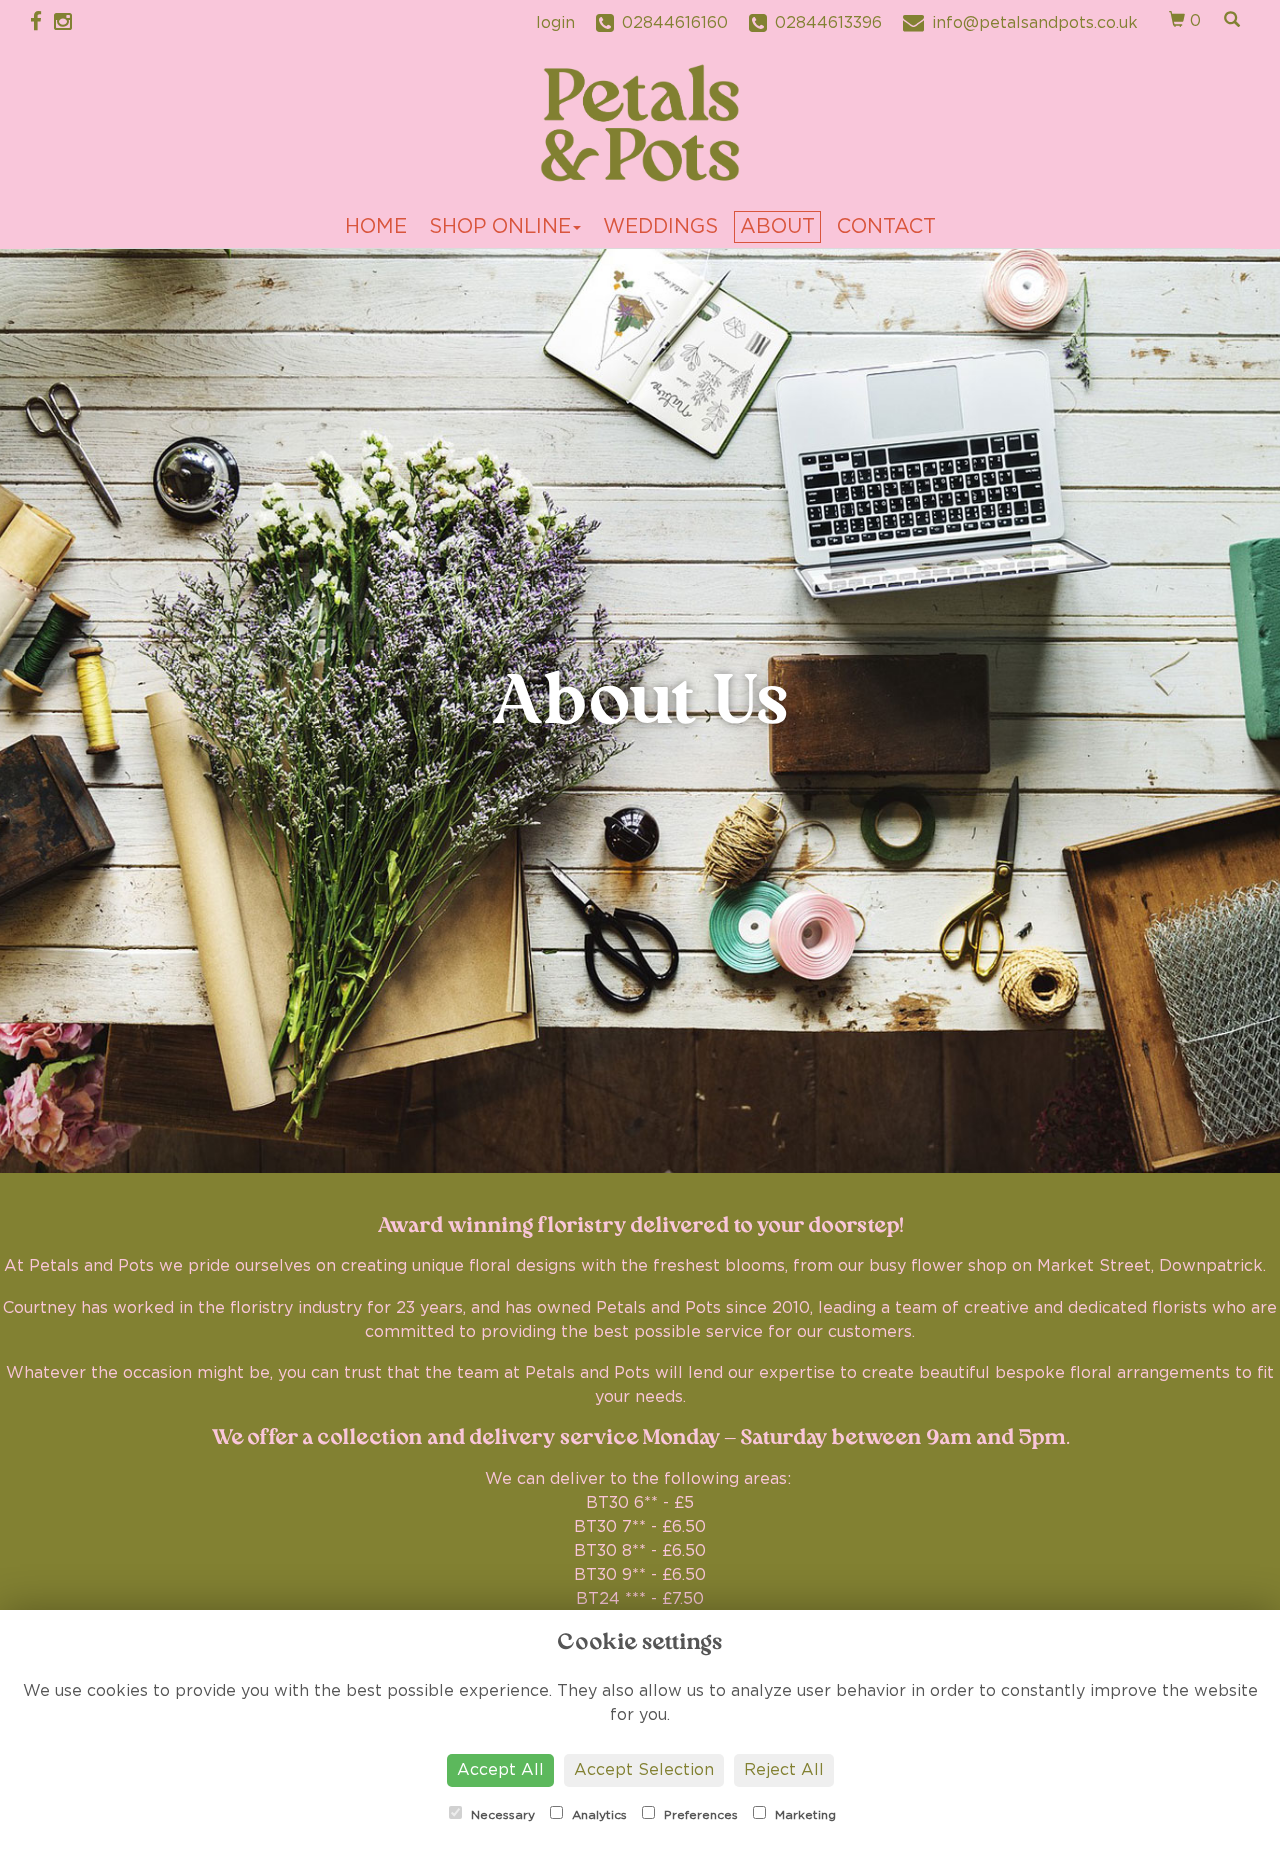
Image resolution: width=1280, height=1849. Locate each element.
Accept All (500, 1770)
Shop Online (500, 227)
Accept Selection (644, 1770)
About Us (640, 702)
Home (376, 227)
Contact (886, 227)
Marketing (803, 1815)
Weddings (660, 227)
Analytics (597, 1815)
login (555, 23)
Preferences (699, 1815)
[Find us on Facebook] (42, 22)
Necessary (501, 1815)
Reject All (784, 1770)
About (777, 227)
